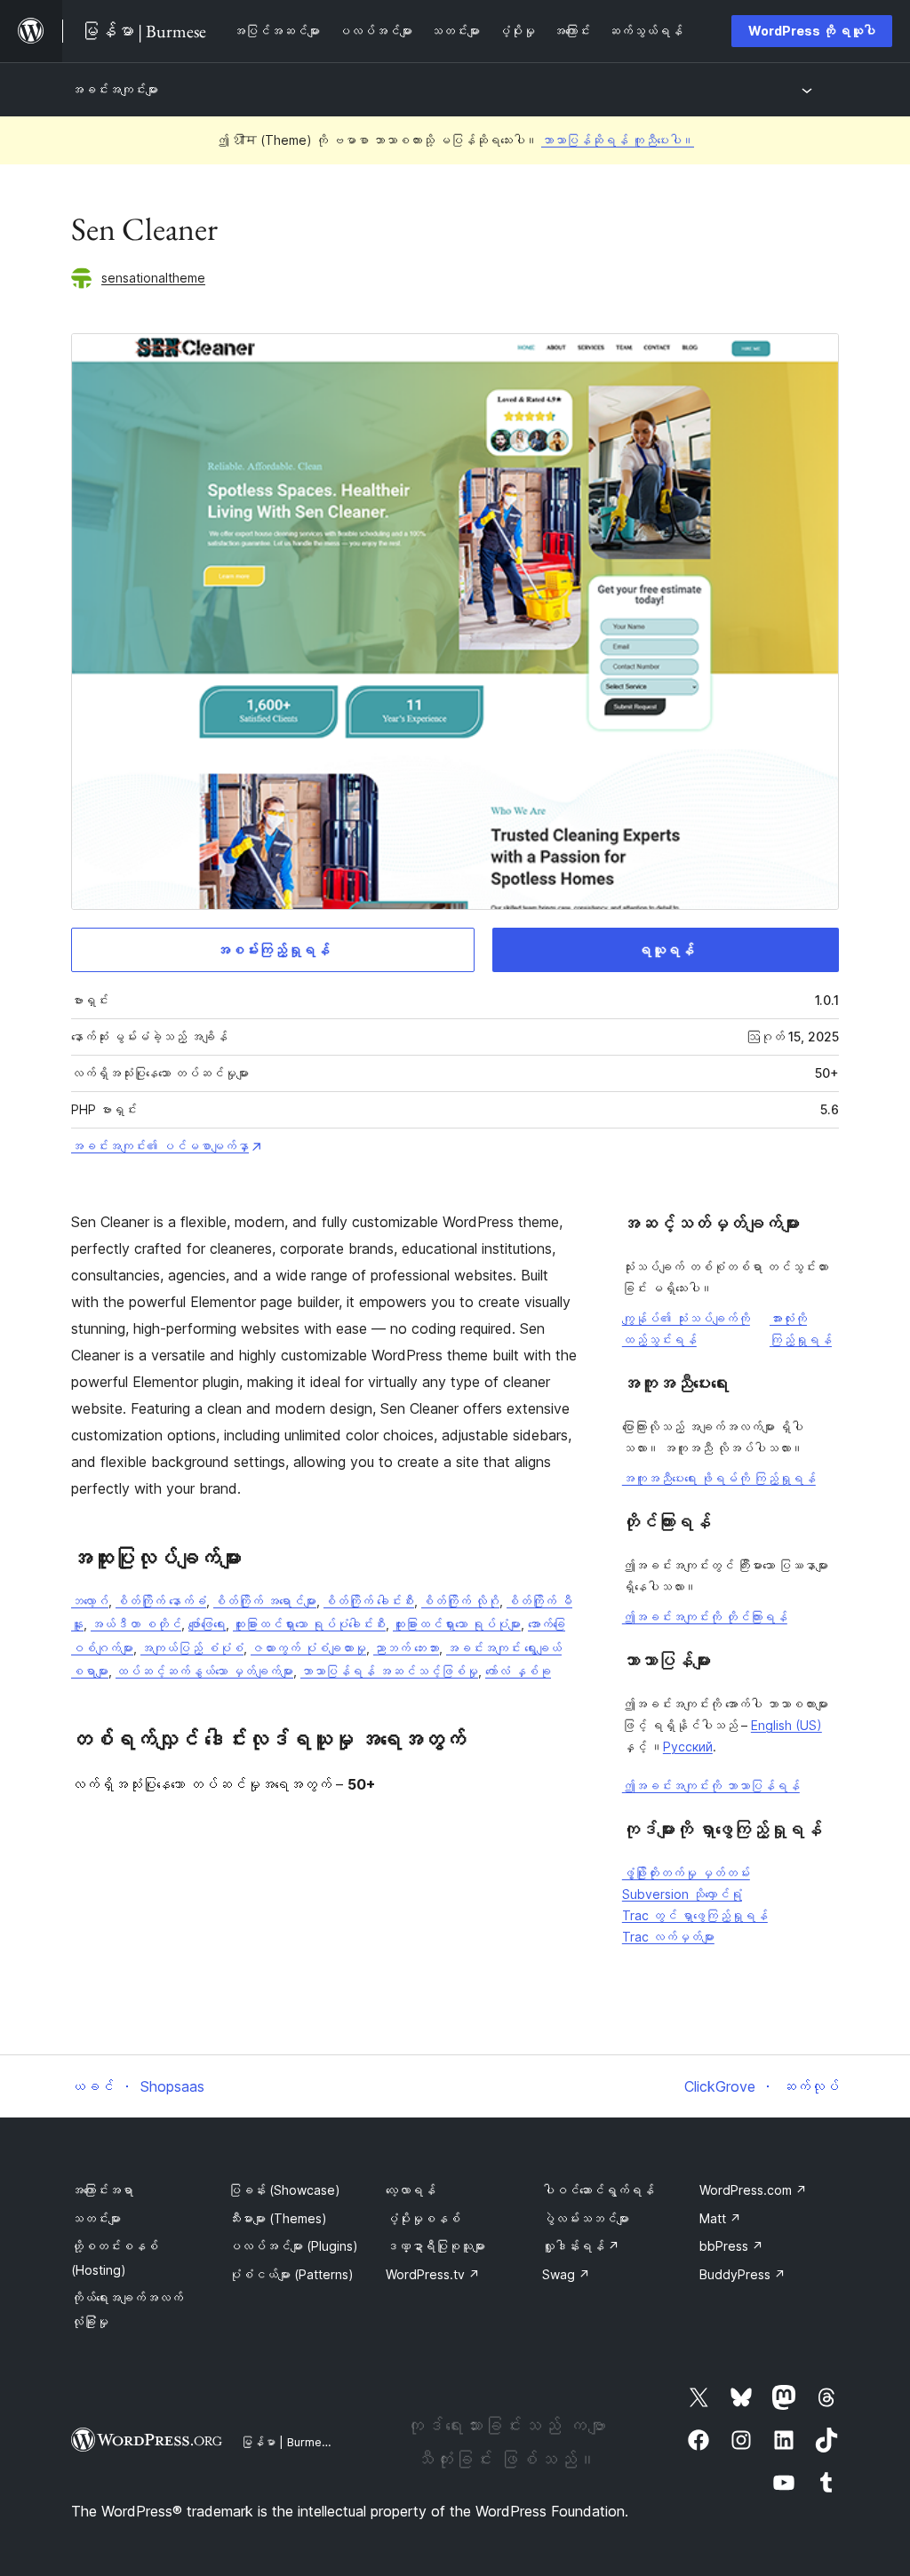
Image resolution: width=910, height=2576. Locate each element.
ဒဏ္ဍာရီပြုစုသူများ (435, 2246)
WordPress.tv (433, 2274)
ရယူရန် (666, 950)
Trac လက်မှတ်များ (668, 1937)
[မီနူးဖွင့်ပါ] (810, 90)
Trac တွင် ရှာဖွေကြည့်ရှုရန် (695, 1915)
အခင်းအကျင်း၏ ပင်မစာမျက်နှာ (160, 1146)
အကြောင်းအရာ (102, 2190)
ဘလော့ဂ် (90, 1601)
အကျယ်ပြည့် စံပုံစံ (192, 1648)
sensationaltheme (153, 278)
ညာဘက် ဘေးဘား (406, 1648)
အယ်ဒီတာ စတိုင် (136, 1624)
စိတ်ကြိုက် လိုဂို (460, 1601)
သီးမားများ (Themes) (278, 2218)
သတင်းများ (96, 2218)
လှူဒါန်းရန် (581, 2246)
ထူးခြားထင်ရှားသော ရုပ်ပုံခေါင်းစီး (309, 1624)
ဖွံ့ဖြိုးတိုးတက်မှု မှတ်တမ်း (686, 1873)
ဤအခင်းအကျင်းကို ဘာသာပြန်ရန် (711, 1786)
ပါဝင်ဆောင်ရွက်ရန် (598, 2190)
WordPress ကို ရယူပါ (812, 31)
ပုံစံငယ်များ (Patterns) (291, 2274)
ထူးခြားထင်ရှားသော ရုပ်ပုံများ (457, 1624)
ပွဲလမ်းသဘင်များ (586, 2218)
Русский (688, 1747)
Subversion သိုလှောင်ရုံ (682, 1894)
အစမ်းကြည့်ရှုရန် (273, 950)
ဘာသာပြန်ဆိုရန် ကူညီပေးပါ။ (618, 140)
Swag (566, 2274)
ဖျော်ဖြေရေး (207, 1624)
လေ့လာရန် (411, 2190)
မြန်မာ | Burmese (288, 2442)
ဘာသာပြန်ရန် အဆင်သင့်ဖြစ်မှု (389, 1671)
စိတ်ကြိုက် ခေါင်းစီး (369, 1601)
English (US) (786, 1725)
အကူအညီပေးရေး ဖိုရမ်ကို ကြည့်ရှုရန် (719, 1478)
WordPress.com (753, 2190)
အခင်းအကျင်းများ (115, 89)
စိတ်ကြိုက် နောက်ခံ (161, 1601)
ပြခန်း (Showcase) (284, 2190)
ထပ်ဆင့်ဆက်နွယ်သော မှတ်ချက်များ (204, 1671)
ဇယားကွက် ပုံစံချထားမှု (308, 1648)
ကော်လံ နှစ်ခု (518, 1671)
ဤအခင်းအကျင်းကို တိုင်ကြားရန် (705, 1617)
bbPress (731, 2246)
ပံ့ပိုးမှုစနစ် (423, 2218)
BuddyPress (742, 2274)
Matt (720, 2218)
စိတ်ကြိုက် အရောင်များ (265, 1601)
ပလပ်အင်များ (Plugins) (293, 2246)
